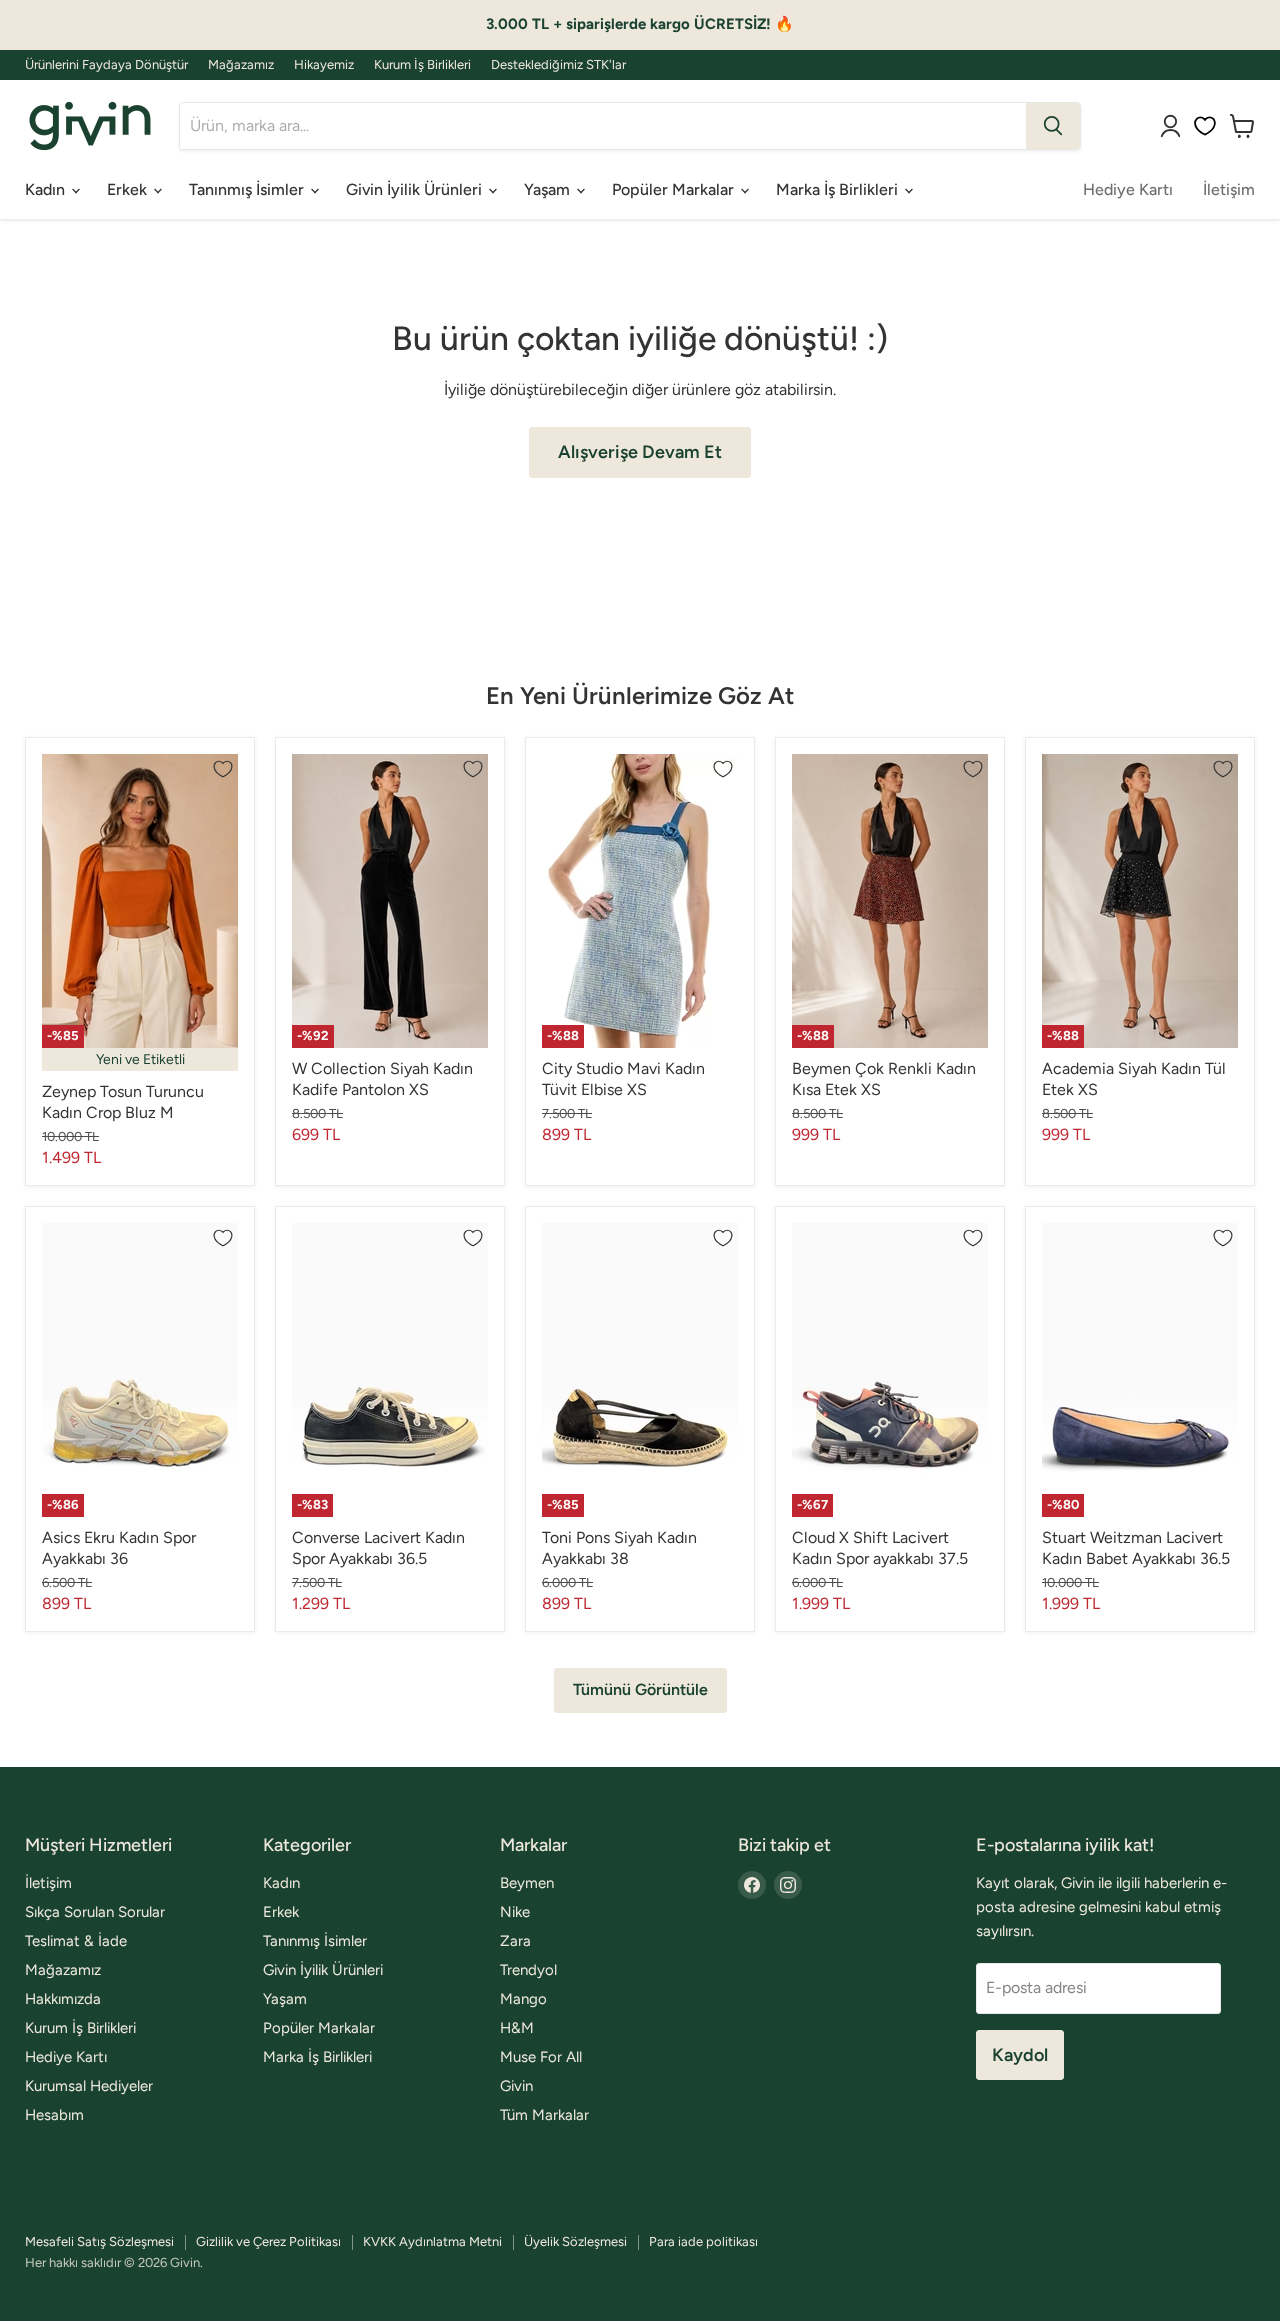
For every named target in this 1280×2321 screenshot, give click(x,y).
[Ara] (1053, 126)
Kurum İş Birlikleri (422, 65)
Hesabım (54, 2115)
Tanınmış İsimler (248, 189)
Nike (515, 1912)
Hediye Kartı (1128, 189)
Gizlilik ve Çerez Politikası (268, 2241)
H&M (517, 2028)
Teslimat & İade (76, 1941)
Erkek (129, 189)
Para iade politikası (703, 2241)
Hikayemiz (324, 65)
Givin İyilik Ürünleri (416, 189)
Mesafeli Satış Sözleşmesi (99, 2241)
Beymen (527, 1883)
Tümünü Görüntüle (640, 1689)
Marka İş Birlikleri (839, 189)
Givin (516, 2086)
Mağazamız (241, 65)
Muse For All (541, 2057)
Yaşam (549, 189)
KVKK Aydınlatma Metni (432, 2241)
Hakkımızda (63, 1999)
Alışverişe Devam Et (640, 452)
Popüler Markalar (675, 189)
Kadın (47, 189)
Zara (515, 1941)
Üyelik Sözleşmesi (575, 2241)
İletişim (1229, 189)
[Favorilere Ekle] (223, 769)
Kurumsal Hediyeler (89, 2086)
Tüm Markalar (544, 2115)
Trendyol (528, 1970)
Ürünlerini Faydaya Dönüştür (106, 65)
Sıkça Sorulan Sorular (95, 1912)
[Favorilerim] (1205, 126)
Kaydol (1020, 2055)
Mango (523, 1999)
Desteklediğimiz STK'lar (558, 65)
